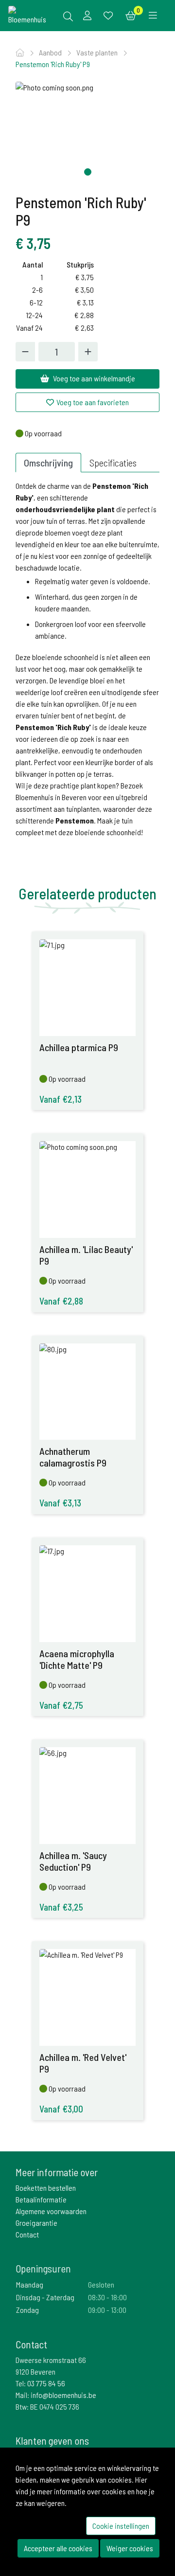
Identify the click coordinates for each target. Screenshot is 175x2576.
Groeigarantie (36, 2223)
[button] (88, 172)
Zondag (27, 2310)
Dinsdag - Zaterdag (45, 2297)
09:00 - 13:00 (107, 2310)
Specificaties (113, 463)
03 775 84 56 (46, 2383)
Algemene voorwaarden (51, 2211)
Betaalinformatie (41, 2199)
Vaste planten (98, 52)
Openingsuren (43, 2268)
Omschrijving (48, 463)
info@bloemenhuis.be (63, 2395)
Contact (27, 2234)
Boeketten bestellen (46, 2188)
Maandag (30, 2284)
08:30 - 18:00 (107, 2297)
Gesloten (101, 2284)
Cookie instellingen (121, 2526)
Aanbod (51, 52)
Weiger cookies (130, 2548)
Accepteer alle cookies (58, 2548)
